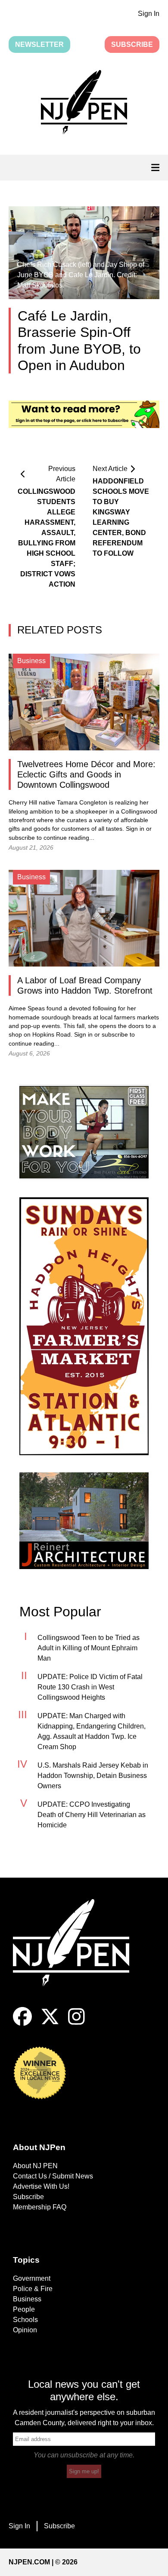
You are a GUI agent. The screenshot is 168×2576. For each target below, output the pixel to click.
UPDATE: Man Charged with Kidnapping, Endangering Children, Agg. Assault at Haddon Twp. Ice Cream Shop (92, 1731)
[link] (84, 1132)
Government (32, 2278)
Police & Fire (33, 2289)
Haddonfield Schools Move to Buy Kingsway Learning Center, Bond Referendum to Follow (121, 517)
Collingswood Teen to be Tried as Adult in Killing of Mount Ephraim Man (89, 1648)
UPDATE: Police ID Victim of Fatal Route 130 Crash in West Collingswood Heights (90, 1687)
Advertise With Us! (41, 2186)
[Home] (78, 1953)
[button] (84, 104)
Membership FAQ (40, 2207)
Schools (25, 2320)
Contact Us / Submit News (53, 2176)
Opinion (25, 2330)
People (24, 2309)
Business (27, 2299)
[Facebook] (22, 2024)
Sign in (135, 829)
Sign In (149, 14)
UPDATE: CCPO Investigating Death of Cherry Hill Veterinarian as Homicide (92, 1815)
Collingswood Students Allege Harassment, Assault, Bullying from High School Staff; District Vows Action (47, 538)
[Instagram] (76, 2024)
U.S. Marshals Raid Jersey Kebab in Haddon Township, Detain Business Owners (93, 1776)
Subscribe (132, 44)
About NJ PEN (35, 2166)
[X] (50, 2024)
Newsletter (39, 44)
